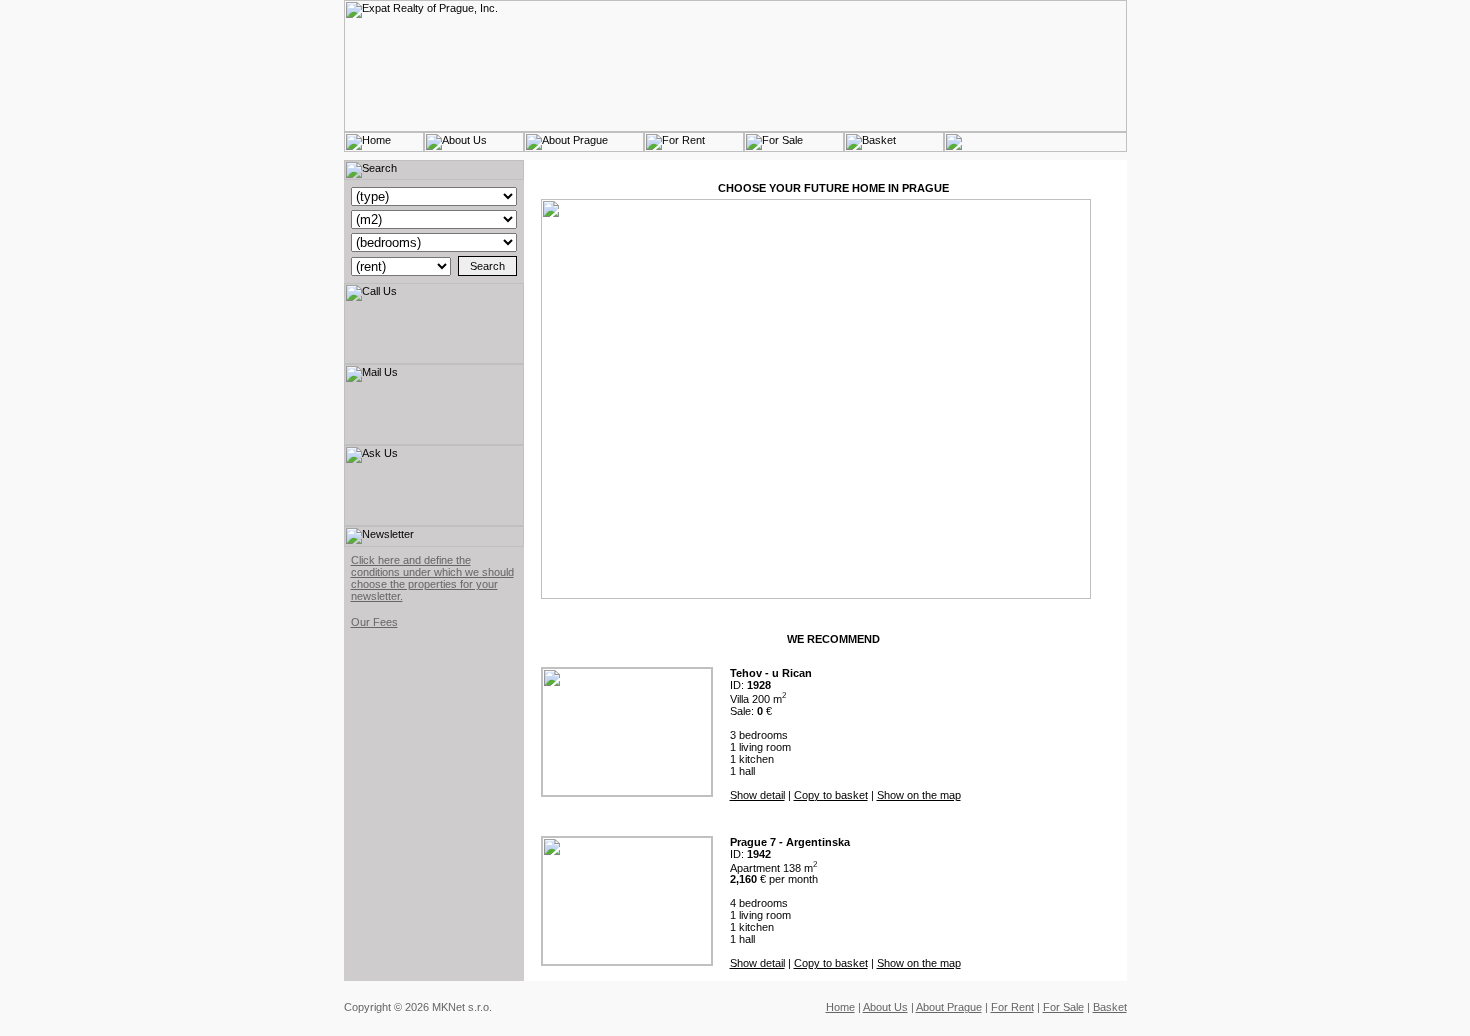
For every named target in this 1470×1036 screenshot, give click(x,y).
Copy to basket (831, 795)
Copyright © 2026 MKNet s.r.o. (418, 1007)
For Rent (1012, 1007)
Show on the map (919, 795)
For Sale (1063, 1007)
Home (840, 1007)
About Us (885, 1007)
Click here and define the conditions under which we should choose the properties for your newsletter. (432, 578)
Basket (1110, 1007)
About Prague (949, 1007)
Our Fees (374, 622)
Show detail (757, 795)
